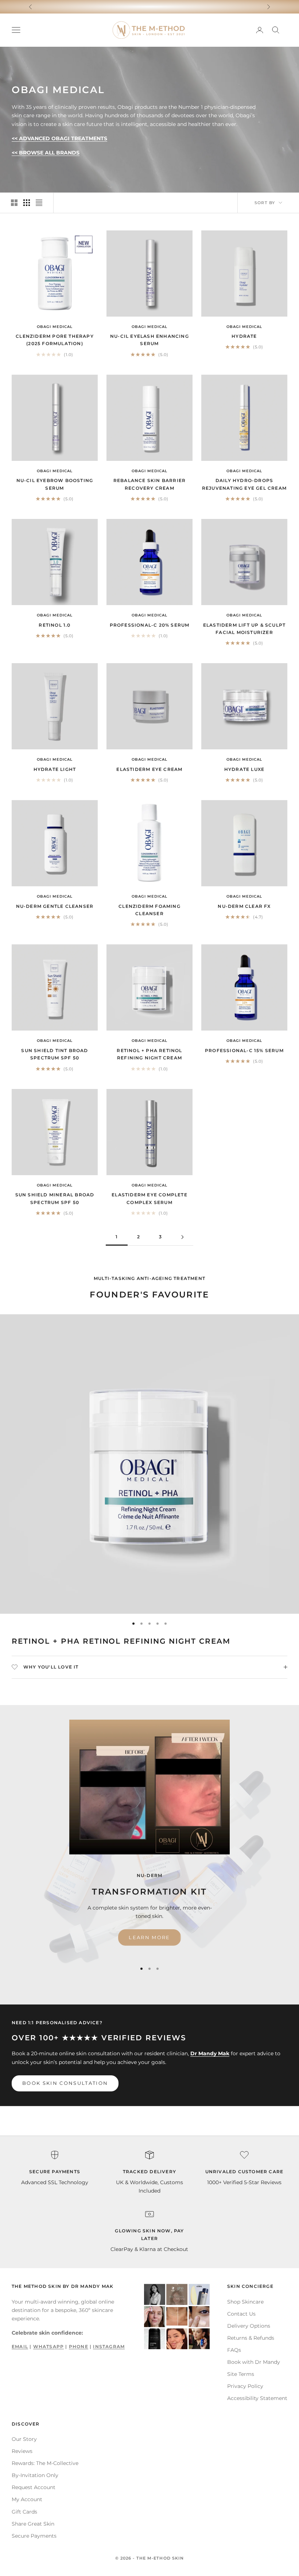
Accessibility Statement (257, 2398)
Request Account (34, 2487)
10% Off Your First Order (150, 6)
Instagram (109, 2346)
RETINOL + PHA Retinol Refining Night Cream (149, 1054)
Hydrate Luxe (244, 769)
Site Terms (241, 2374)
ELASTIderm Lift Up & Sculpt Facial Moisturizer (244, 629)
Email (20, 2346)
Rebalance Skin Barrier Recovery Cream (149, 484)
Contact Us (241, 2314)
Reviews (22, 2451)
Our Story (24, 2439)
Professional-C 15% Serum (244, 1050)
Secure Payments (34, 2536)
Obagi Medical (55, 327)
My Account (27, 2499)
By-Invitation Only (35, 2475)
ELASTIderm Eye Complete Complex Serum (149, 1198)
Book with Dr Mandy (254, 2362)
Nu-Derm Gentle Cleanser (55, 906)
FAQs (234, 2350)
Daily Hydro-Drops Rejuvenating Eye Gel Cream (244, 484)
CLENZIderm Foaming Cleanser (149, 910)
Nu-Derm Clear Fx (244, 906)
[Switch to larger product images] (14, 203)
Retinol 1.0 (55, 625)
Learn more (149, 1937)
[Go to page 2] (182, 1237)
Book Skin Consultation (65, 2083)
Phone (79, 2346)
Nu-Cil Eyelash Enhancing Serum (149, 340)
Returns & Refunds (251, 2338)
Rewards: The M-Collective (45, 2463)
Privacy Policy (245, 2386)
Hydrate (244, 336)
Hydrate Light (55, 769)
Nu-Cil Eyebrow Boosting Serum (55, 484)
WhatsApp (49, 2346)
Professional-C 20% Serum (150, 625)
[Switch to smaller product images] (27, 203)
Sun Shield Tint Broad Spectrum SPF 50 (55, 1054)
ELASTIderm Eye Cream (149, 769)
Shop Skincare (245, 2302)
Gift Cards (24, 2512)
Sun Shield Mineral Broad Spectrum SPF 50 (55, 1198)
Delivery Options (249, 2326)
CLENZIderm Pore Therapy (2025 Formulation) (55, 340)
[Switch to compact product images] (39, 203)
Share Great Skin (33, 2524)
